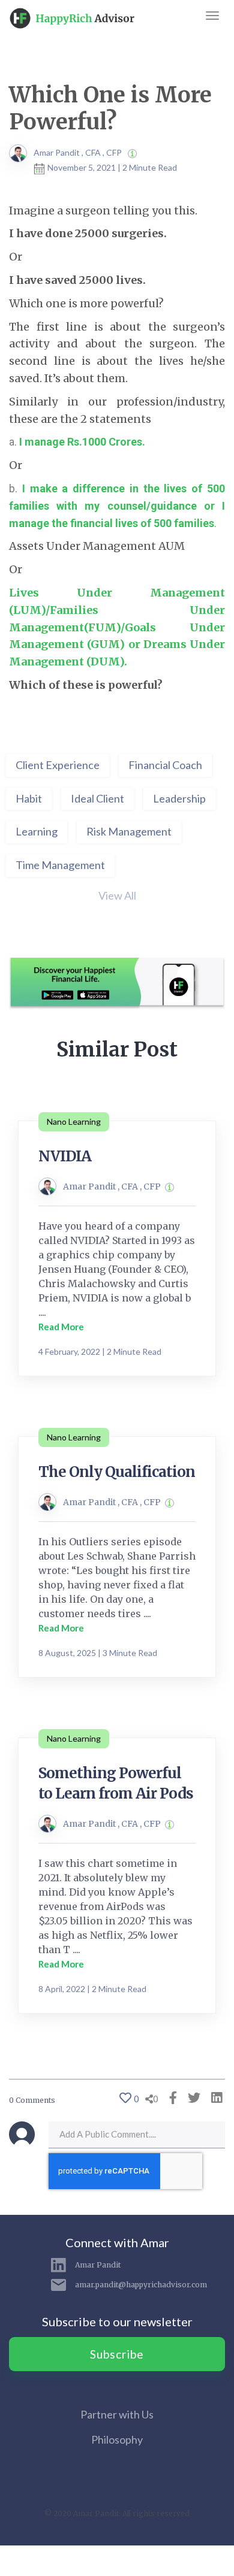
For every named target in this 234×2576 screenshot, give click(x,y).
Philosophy (117, 2439)
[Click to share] (170, 2097)
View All (117, 895)
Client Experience (58, 765)
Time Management (60, 865)
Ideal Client (97, 798)
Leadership (179, 798)
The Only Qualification (117, 1472)
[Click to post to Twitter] (191, 2097)
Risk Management (129, 831)
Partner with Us (117, 2414)
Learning (37, 831)
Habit (29, 798)
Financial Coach (165, 765)
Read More (61, 1327)
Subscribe (117, 2354)
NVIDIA (65, 1156)
